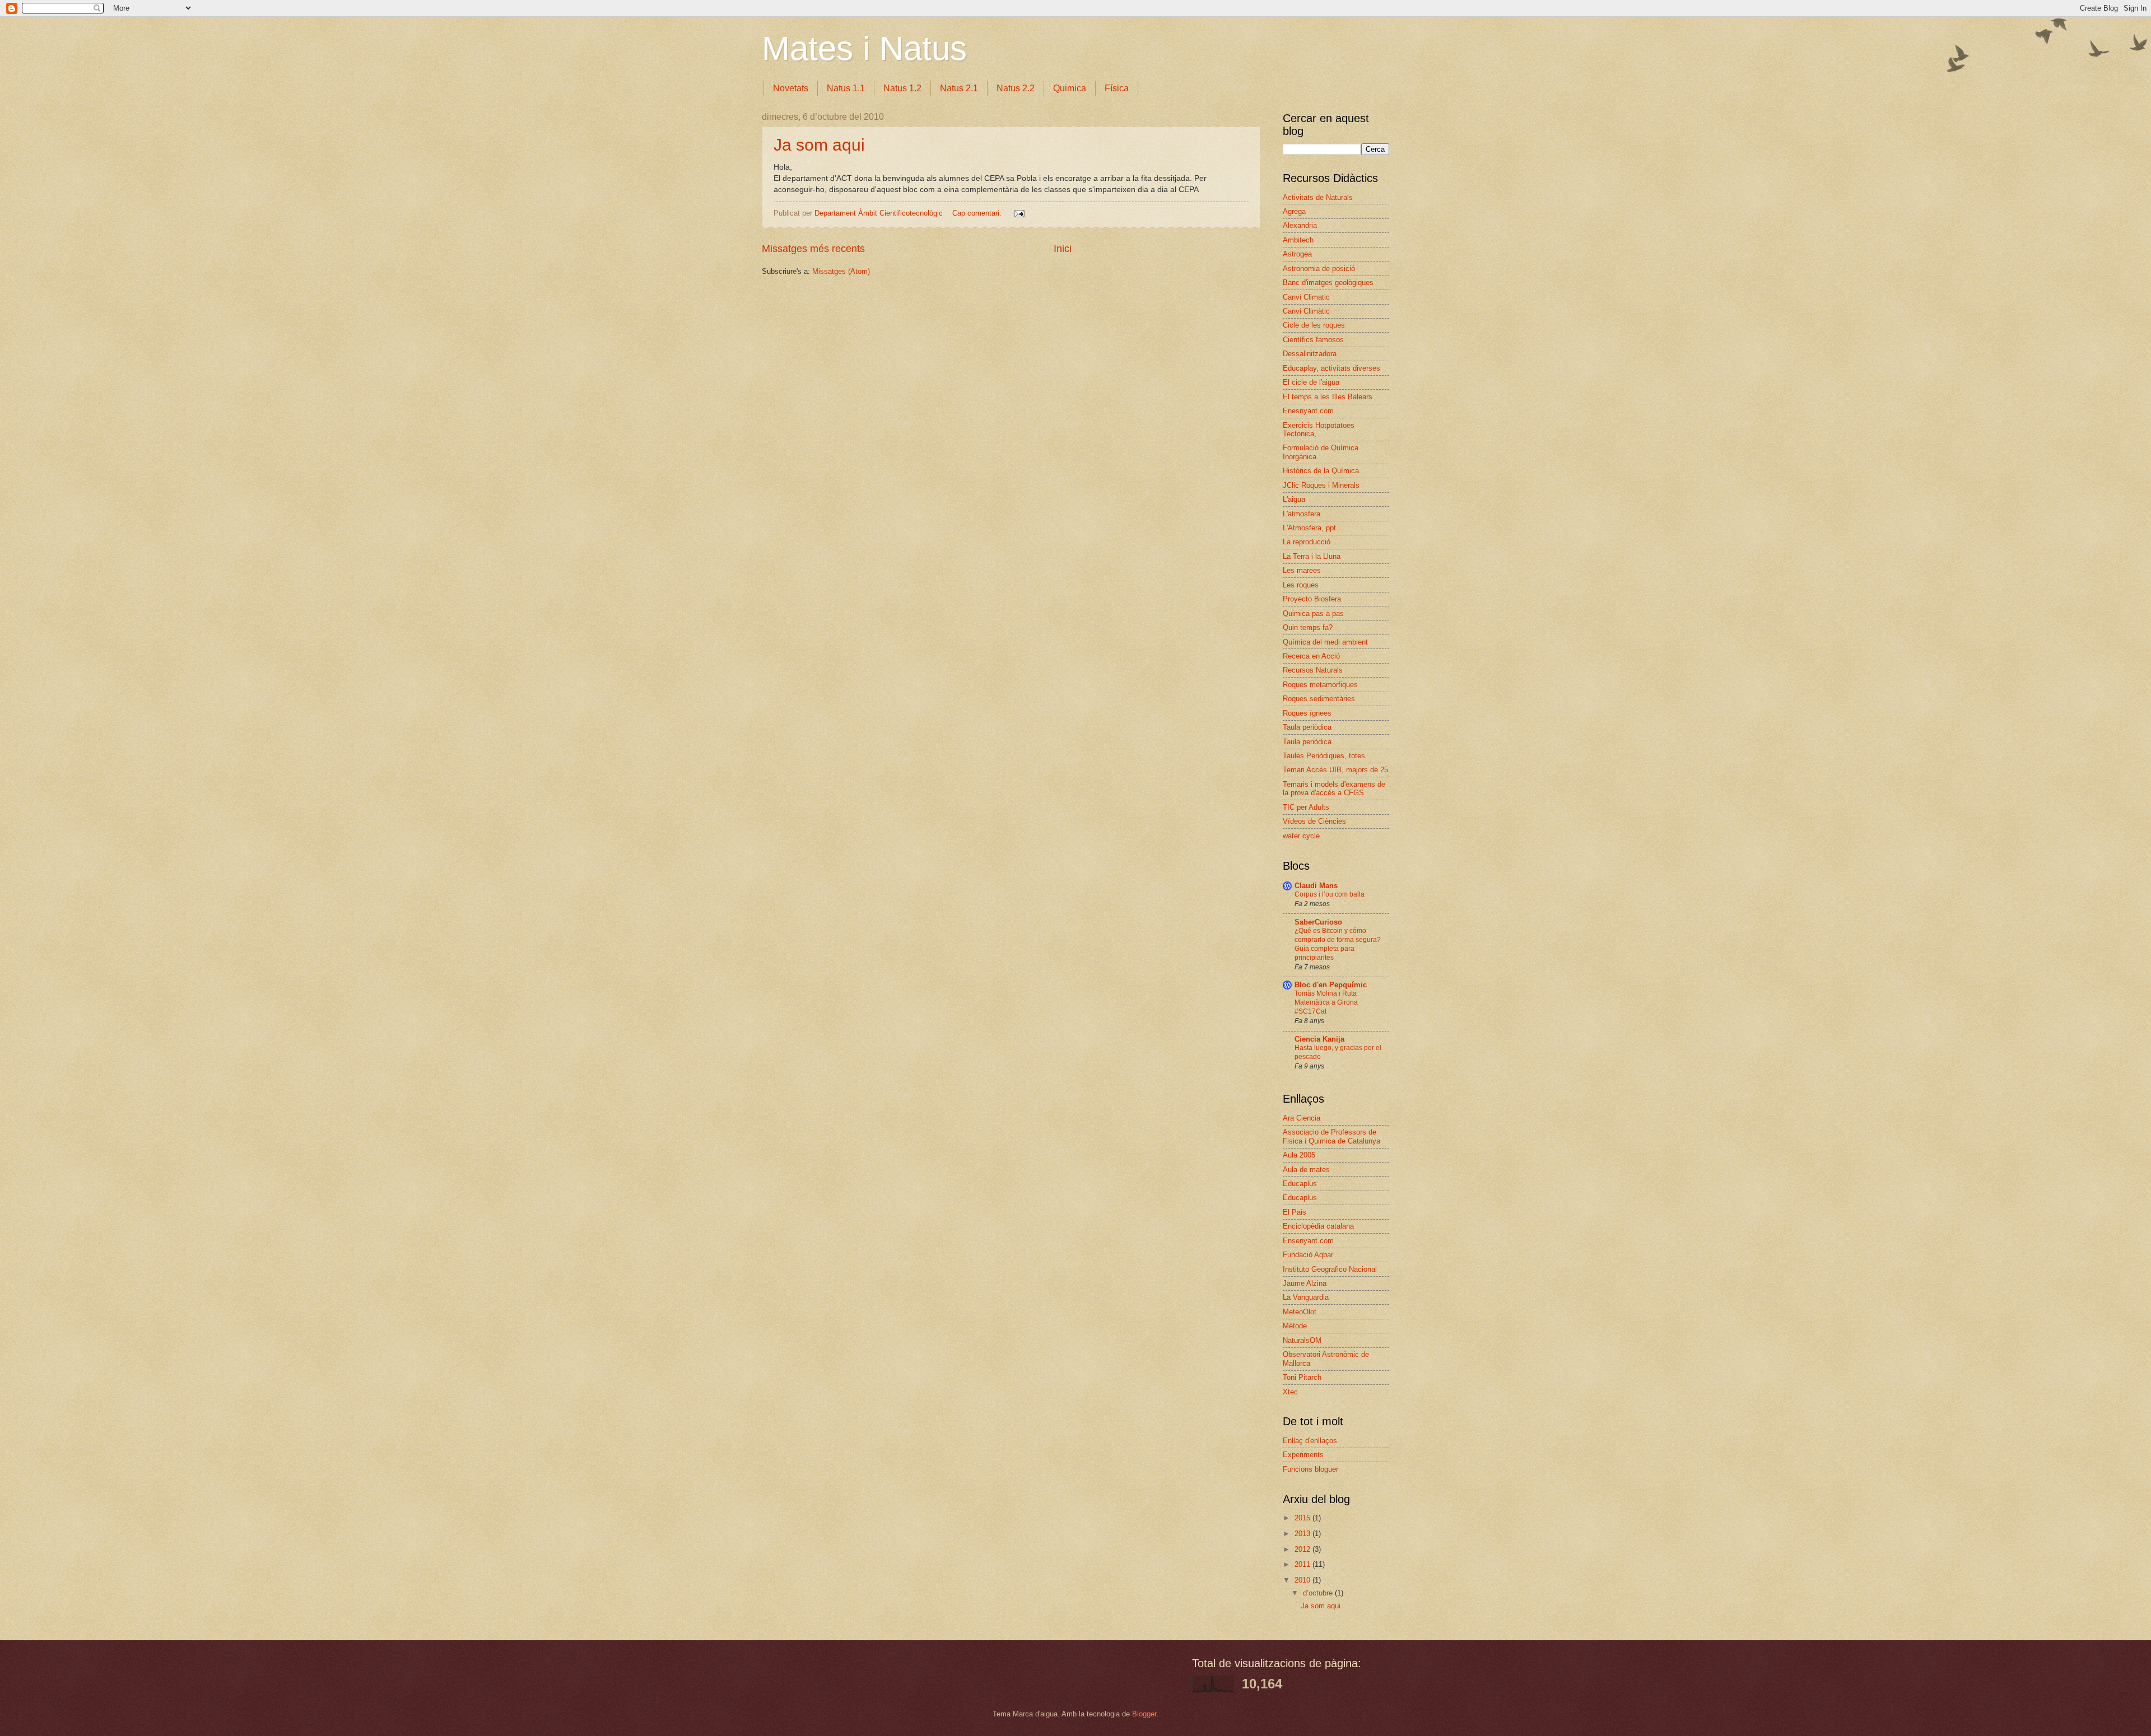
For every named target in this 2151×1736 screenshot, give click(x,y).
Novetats (791, 88)
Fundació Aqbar (1308, 1255)
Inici (1063, 249)
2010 (1303, 1580)
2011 (1303, 1564)
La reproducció (1307, 542)
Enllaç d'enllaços (1310, 1441)
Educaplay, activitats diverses (1331, 368)
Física (1117, 88)
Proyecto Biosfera (1312, 599)
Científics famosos (1313, 340)
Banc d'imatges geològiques (1328, 283)
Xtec (1290, 1392)
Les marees (1302, 570)
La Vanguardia (1306, 1297)
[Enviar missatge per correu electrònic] (1019, 213)
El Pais (1295, 1212)
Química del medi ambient (1325, 642)
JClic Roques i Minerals (1321, 485)
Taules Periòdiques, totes (1324, 756)
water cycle (1301, 836)
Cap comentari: (978, 213)
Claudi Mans (1316, 886)
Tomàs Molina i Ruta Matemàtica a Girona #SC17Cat (1326, 1002)
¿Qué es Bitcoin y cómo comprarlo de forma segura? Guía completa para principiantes (1338, 944)
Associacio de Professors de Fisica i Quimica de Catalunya (1331, 1136)
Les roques (1301, 585)
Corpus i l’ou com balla (1330, 894)
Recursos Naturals (1313, 670)
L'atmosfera (1302, 514)
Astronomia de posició (1319, 269)
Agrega (1294, 211)
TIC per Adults (1306, 807)
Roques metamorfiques (1320, 685)
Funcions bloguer (1310, 1469)
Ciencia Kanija (1319, 1039)
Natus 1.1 (846, 88)
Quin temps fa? (1308, 627)
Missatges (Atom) (841, 271)
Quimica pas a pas (1313, 613)
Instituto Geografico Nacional (1330, 1269)
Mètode (1295, 1326)
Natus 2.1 (959, 88)
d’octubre (1319, 1593)
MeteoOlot (1300, 1312)
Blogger (1144, 1714)
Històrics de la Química (1321, 471)
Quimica (1070, 88)
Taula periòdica (1307, 727)
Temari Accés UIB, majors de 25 (1335, 770)
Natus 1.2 (902, 88)
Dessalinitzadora (1310, 354)
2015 (1303, 1518)
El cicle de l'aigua (1311, 382)
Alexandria (1300, 225)
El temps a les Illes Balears (1328, 397)
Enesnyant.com (1308, 411)
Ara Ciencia (1302, 1118)
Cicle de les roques (1314, 325)
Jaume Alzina (1305, 1283)
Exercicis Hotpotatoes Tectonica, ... (1319, 430)
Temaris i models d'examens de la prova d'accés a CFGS (1334, 788)
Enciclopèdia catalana (1318, 1226)
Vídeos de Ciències (1314, 821)
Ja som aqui (819, 145)
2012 (1303, 1549)
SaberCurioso (1318, 922)
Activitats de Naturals (1318, 197)
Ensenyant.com (1308, 1241)
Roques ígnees (1307, 713)
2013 (1303, 1534)
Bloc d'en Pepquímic (1331, 985)
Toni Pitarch (1302, 1377)
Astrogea (1297, 254)
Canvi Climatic (1306, 297)
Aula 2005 (1299, 1155)
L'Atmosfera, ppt (1309, 528)
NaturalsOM (1302, 1340)
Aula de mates (1306, 1170)
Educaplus (1300, 1184)
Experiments (1303, 1455)
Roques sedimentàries (1319, 699)
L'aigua (1294, 499)
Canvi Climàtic (1306, 311)
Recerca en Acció (1311, 656)
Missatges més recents (813, 249)
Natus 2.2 (1016, 88)
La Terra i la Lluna (1312, 556)
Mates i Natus (864, 48)
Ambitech (1298, 240)
